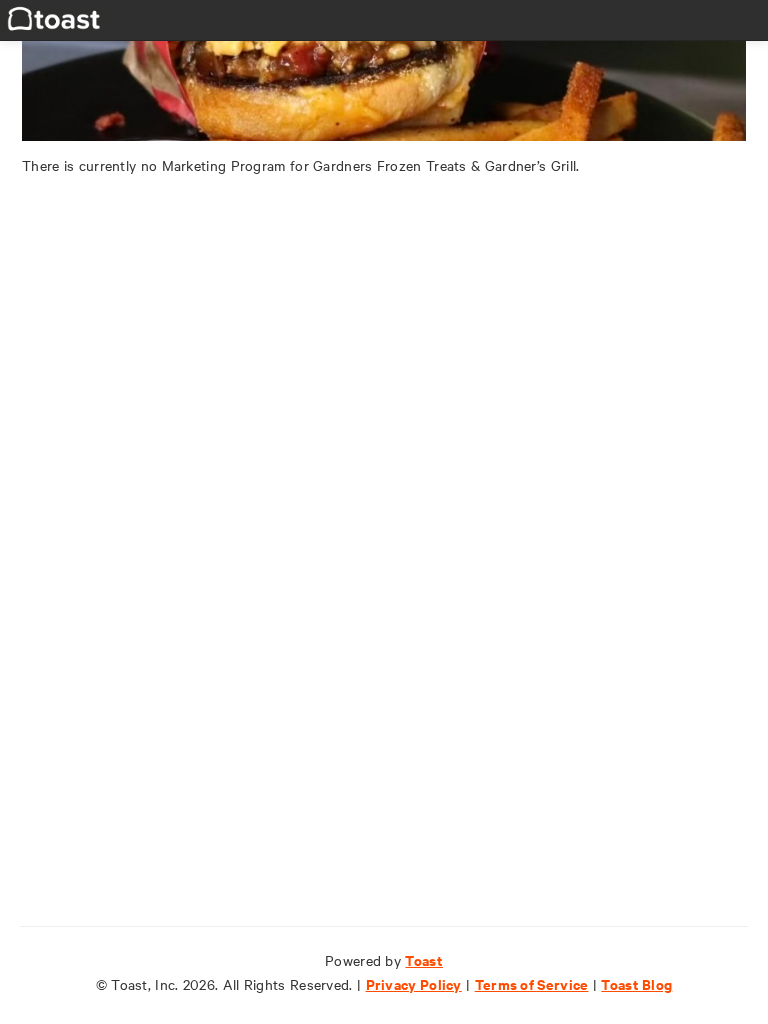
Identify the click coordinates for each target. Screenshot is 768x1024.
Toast (424, 959)
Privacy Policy (414, 983)
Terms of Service (532, 983)
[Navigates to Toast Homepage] (54, 16)
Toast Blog (636, 983)
